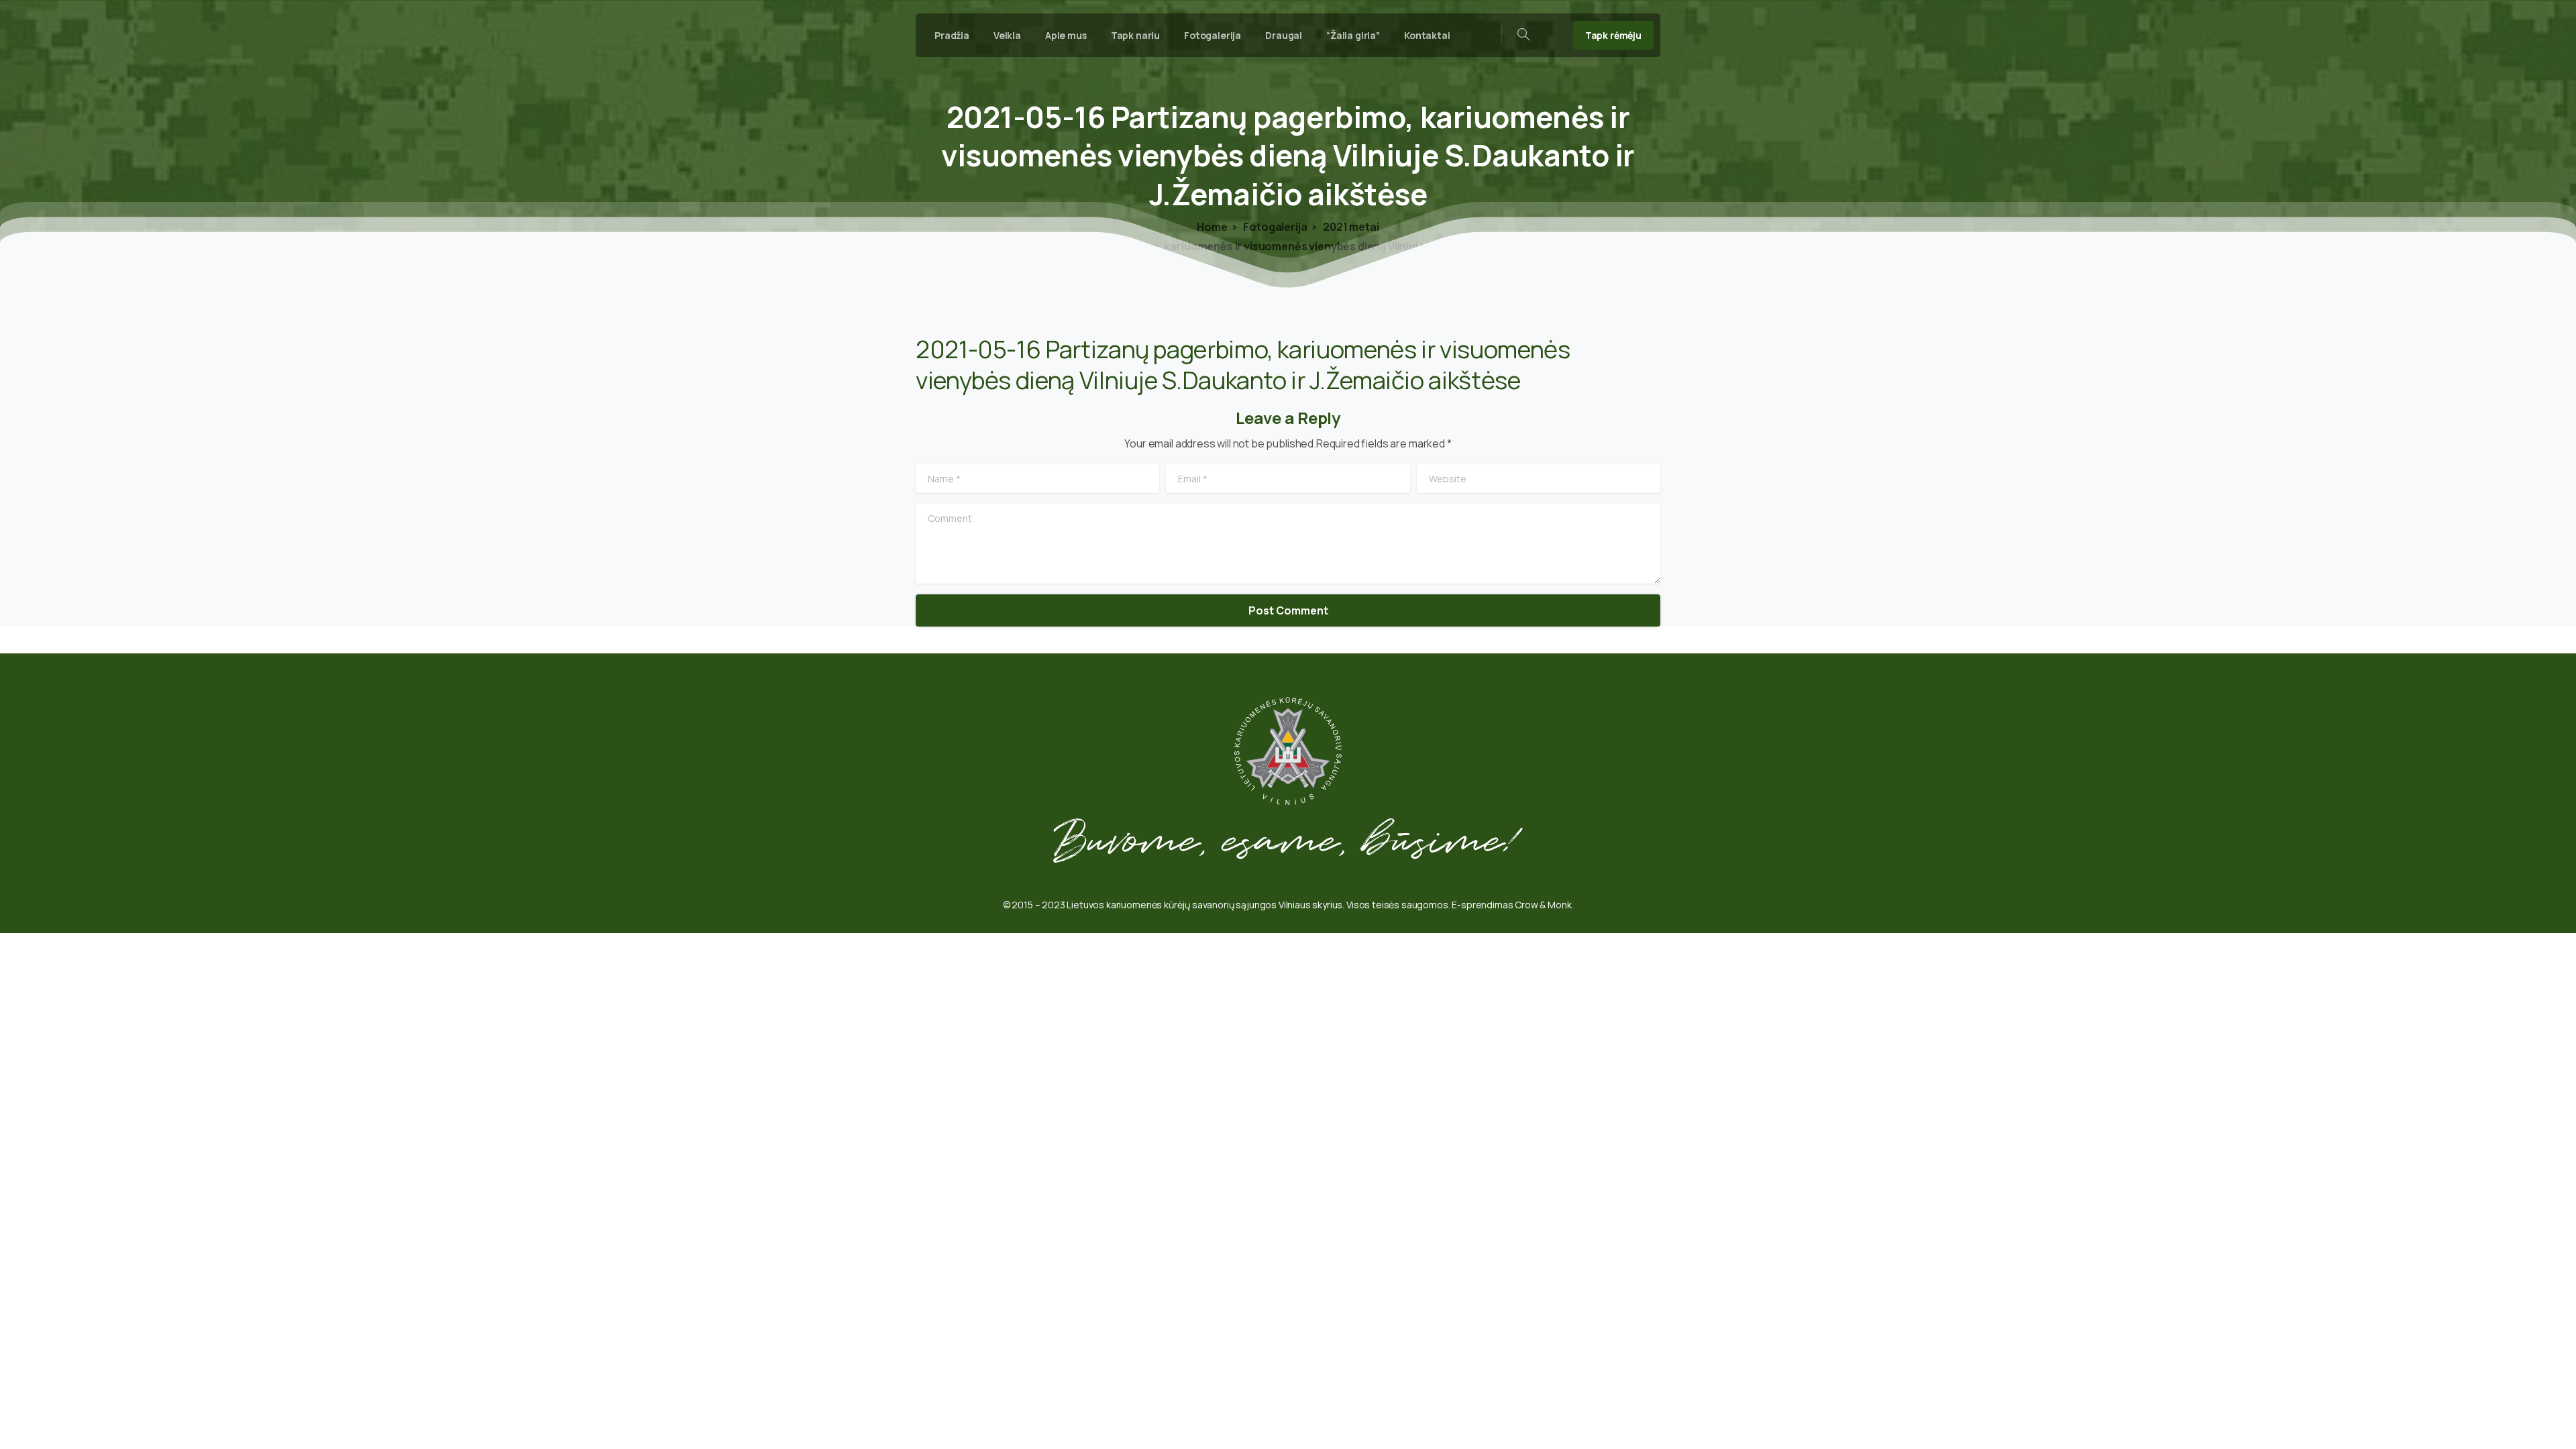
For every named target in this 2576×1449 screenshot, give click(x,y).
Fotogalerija (1275, 227)
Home (1212, 227)
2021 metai (1350, 227)
